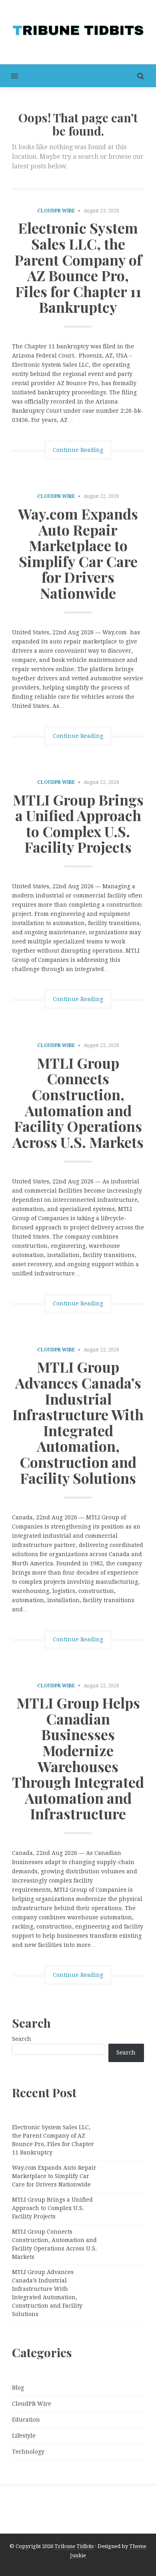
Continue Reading (78, 450)
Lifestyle (24, 2436)
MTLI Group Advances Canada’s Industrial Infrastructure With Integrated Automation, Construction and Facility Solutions (78, 1422)
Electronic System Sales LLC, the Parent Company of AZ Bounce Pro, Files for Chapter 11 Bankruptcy (78, 267)
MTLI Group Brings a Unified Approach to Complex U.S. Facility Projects (78, 823)
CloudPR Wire (56, 211)
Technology (28, 2452)
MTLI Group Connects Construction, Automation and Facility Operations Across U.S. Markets (78, 1102)
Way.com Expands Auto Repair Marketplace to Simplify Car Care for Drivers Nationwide (78, 553)
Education (26, 2420)
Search (22, 2039)
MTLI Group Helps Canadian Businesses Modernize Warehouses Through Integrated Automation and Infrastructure (78, 1758)
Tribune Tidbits (74, 2546)
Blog (18, 2388)
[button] (9, 76)
